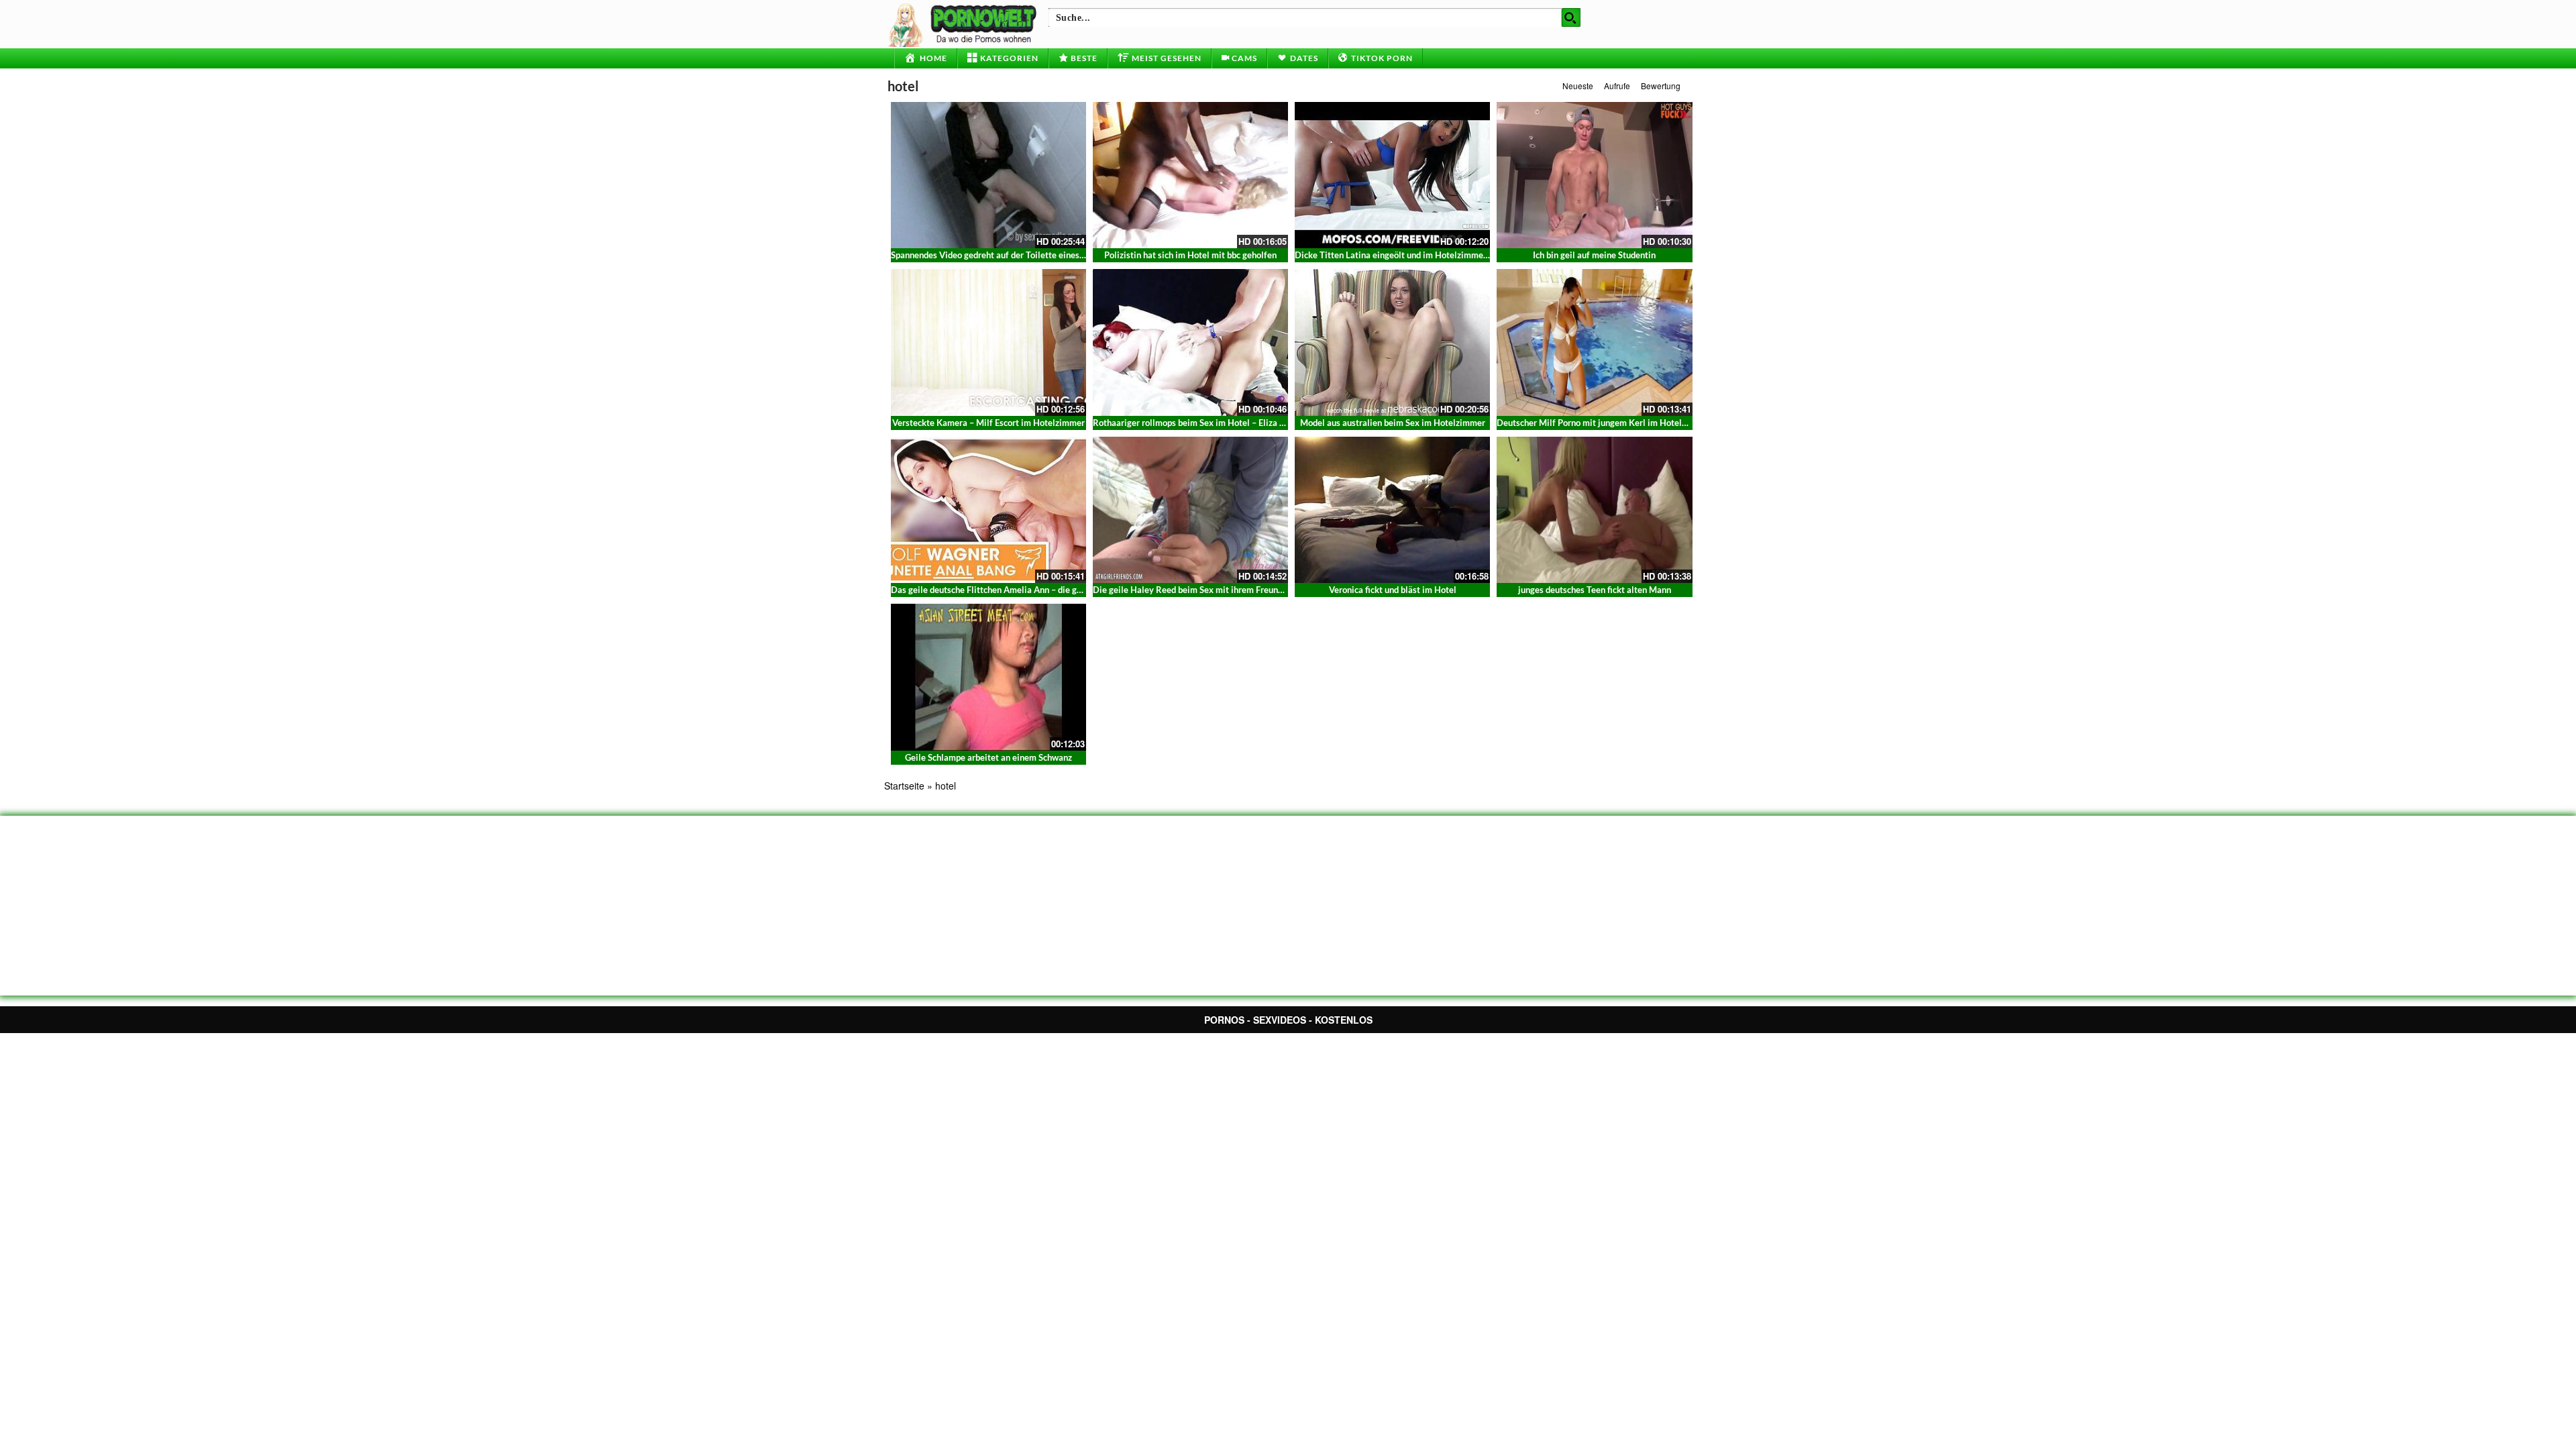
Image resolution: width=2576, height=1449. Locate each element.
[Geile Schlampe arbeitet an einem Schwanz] (988, 676)
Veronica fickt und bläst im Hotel (1393, 590)
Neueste (1578, 86)
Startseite (904, 786)
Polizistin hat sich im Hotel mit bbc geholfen (1190, 255)
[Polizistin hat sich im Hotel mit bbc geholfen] (1190, 175)
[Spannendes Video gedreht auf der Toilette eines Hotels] (988, 175)
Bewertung (1661, 86)
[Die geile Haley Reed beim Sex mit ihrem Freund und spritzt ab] (1190, 510)
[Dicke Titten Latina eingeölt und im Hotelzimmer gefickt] (1392, 175)
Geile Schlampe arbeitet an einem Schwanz (988, 757)
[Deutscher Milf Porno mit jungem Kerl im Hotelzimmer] (1594, 342)
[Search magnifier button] (1571, 17)
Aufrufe (1617, 86)
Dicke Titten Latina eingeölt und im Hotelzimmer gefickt (1405, 255)
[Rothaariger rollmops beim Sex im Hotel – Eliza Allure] (1190, 342)
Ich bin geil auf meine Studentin (1594, 255)
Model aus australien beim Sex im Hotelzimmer (1393, 423)
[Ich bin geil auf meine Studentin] (1594, 175)
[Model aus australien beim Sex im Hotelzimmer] (1392, 342)
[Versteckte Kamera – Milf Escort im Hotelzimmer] (988, 342)
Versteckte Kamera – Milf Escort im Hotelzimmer (988, 423)
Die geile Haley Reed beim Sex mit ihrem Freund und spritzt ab (1215, 590)
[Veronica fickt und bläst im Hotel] (1392, 510)
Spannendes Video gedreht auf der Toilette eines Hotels (999, 255)
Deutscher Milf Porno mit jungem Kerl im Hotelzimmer (1604, 423)
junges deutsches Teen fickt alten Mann (1595, 590)
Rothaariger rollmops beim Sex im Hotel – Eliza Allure (1198, 423)
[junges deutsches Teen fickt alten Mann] (1594, 510)
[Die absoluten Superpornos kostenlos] (965, 23)
